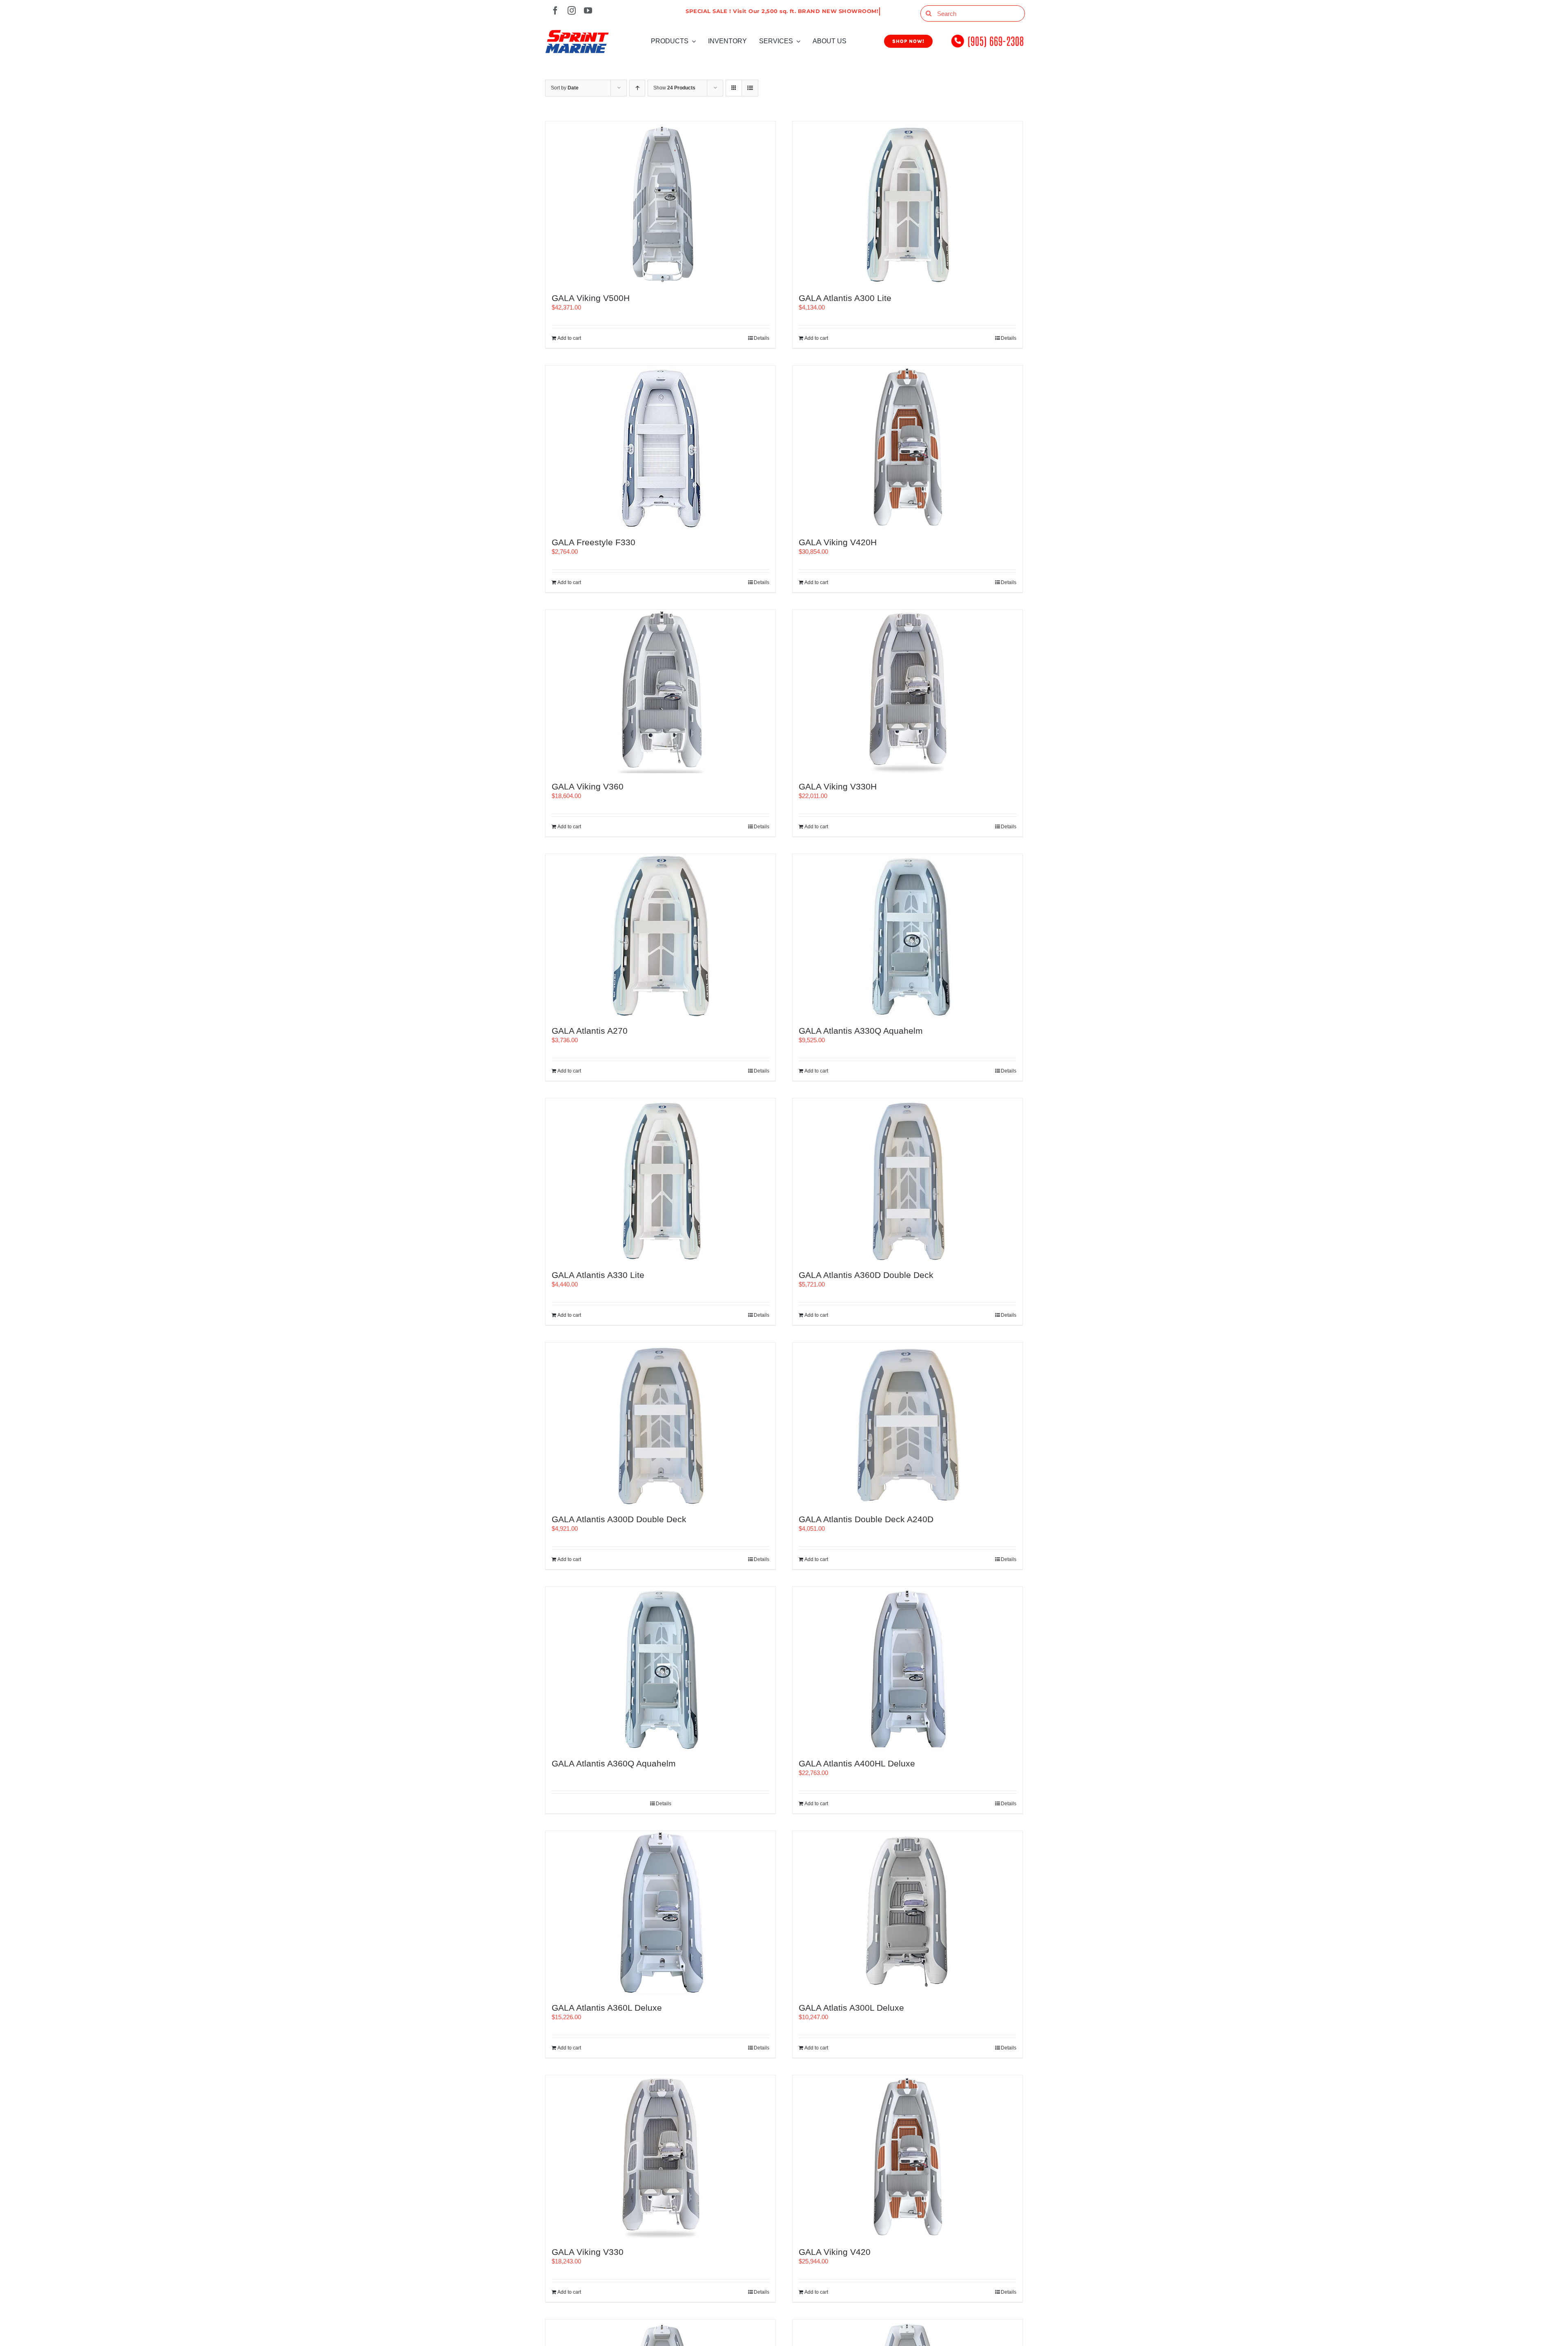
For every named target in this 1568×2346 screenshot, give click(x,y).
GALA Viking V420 (835, 2252)
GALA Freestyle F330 (594, 542)
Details (762, 338)
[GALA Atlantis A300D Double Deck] (660, 1424)
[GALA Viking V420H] (908, 447)
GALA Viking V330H (838, 786)
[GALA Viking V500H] (660, 203)
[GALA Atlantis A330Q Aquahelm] (908, 936)
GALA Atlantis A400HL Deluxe (857, 1763)
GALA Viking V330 (588, 2252)
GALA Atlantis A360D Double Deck (866, 1275)
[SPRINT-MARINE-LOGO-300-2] (577, 33)
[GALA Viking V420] (908, 2157)
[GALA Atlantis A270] (660, 936)
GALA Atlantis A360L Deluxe (607, 2008)
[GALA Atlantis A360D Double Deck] (908, 1180)
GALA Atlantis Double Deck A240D (866, 1519)
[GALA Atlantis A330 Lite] (660, 1180)
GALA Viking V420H (838, 542)
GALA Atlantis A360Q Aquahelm (614, 1763)
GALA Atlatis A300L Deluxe (851, 2008)
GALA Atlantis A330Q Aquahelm (861, 1031)
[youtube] (588, 11)
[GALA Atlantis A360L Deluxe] (660, 1913)
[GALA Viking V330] (660, 2157)
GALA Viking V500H (591, 298)
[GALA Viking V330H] (908, 691)
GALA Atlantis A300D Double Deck (619, 1519)
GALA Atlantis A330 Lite (598, 1275)
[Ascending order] (637, 88)
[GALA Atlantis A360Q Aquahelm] (660, 1668)
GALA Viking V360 (588, 786)
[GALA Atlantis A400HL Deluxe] (908, 1668)
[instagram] (572, 11)
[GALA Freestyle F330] (660, 447)
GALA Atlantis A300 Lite (845, 298)
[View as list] (750, 88)
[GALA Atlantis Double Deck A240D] (908, 1424)
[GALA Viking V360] (660, 691)
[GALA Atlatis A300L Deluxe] (908, 1913)
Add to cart (569, 338)
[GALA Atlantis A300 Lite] (908, 203)
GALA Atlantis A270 (590, 1031)
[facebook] (555, 11)
